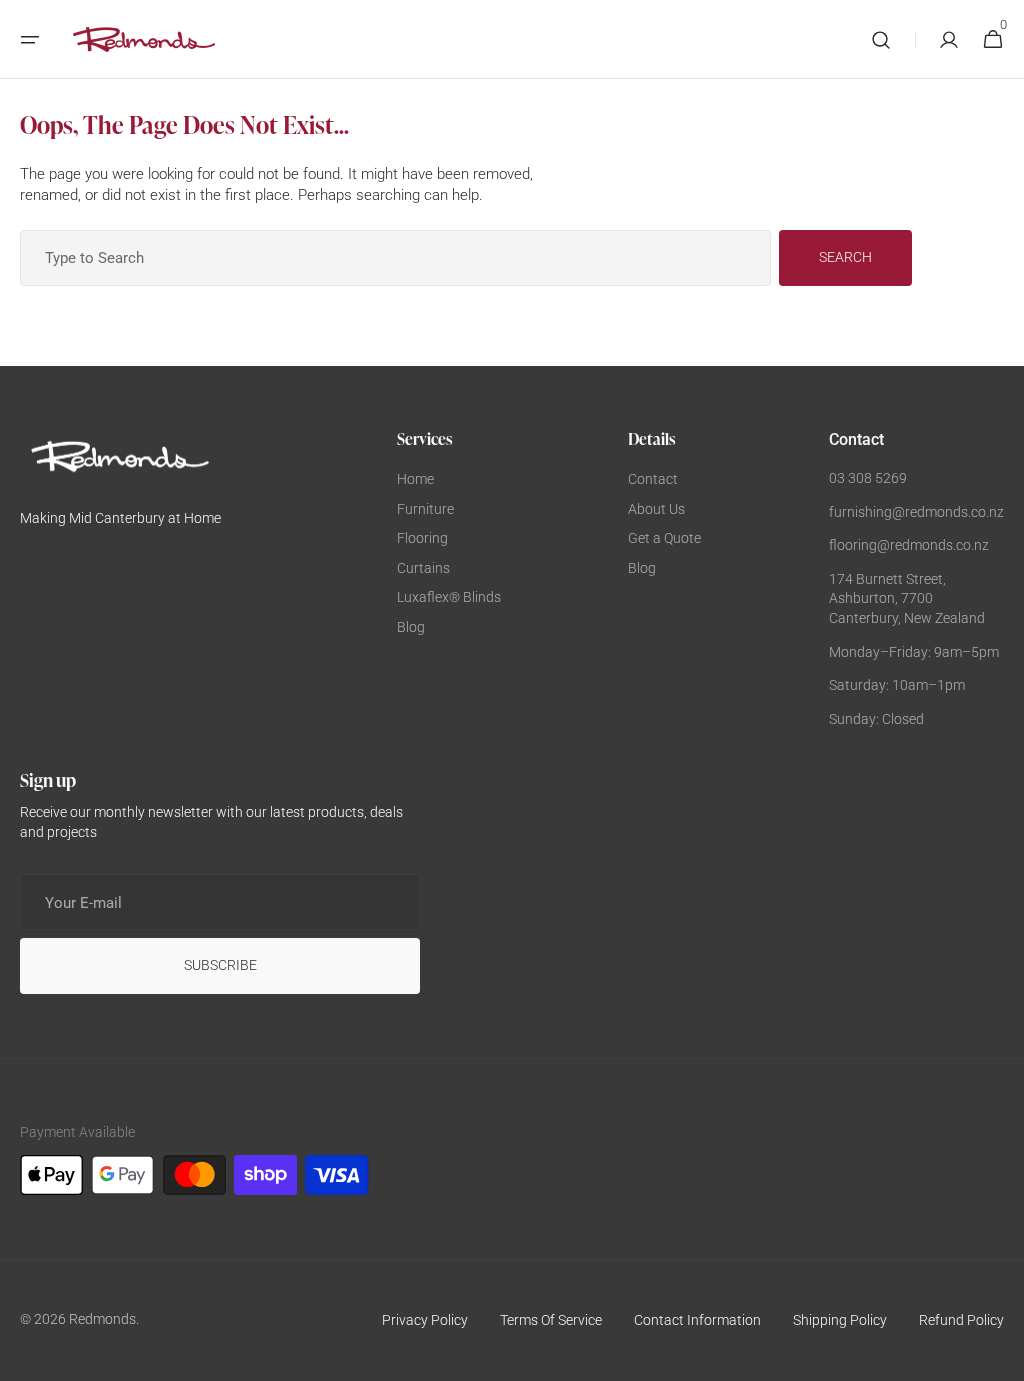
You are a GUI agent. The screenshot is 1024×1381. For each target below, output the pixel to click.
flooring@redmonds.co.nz (909, 545)
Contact (653, 479)
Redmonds (102, 1319)
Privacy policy (425, 1320)
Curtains (423, 568)
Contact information (697, 1320)
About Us (656, 509)
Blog (411, 627)
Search (845, 257)
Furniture (425, 509)
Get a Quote (664, 538)
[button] (30, 40)
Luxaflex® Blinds (449, 597)
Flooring (422, 538)
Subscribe (220, 965)
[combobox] (395, 258)
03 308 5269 (868, 478)
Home (415, 479)
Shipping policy (840, 1320)
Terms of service (551, 1320)
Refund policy (961, 1320)
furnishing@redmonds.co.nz (916, 512)
